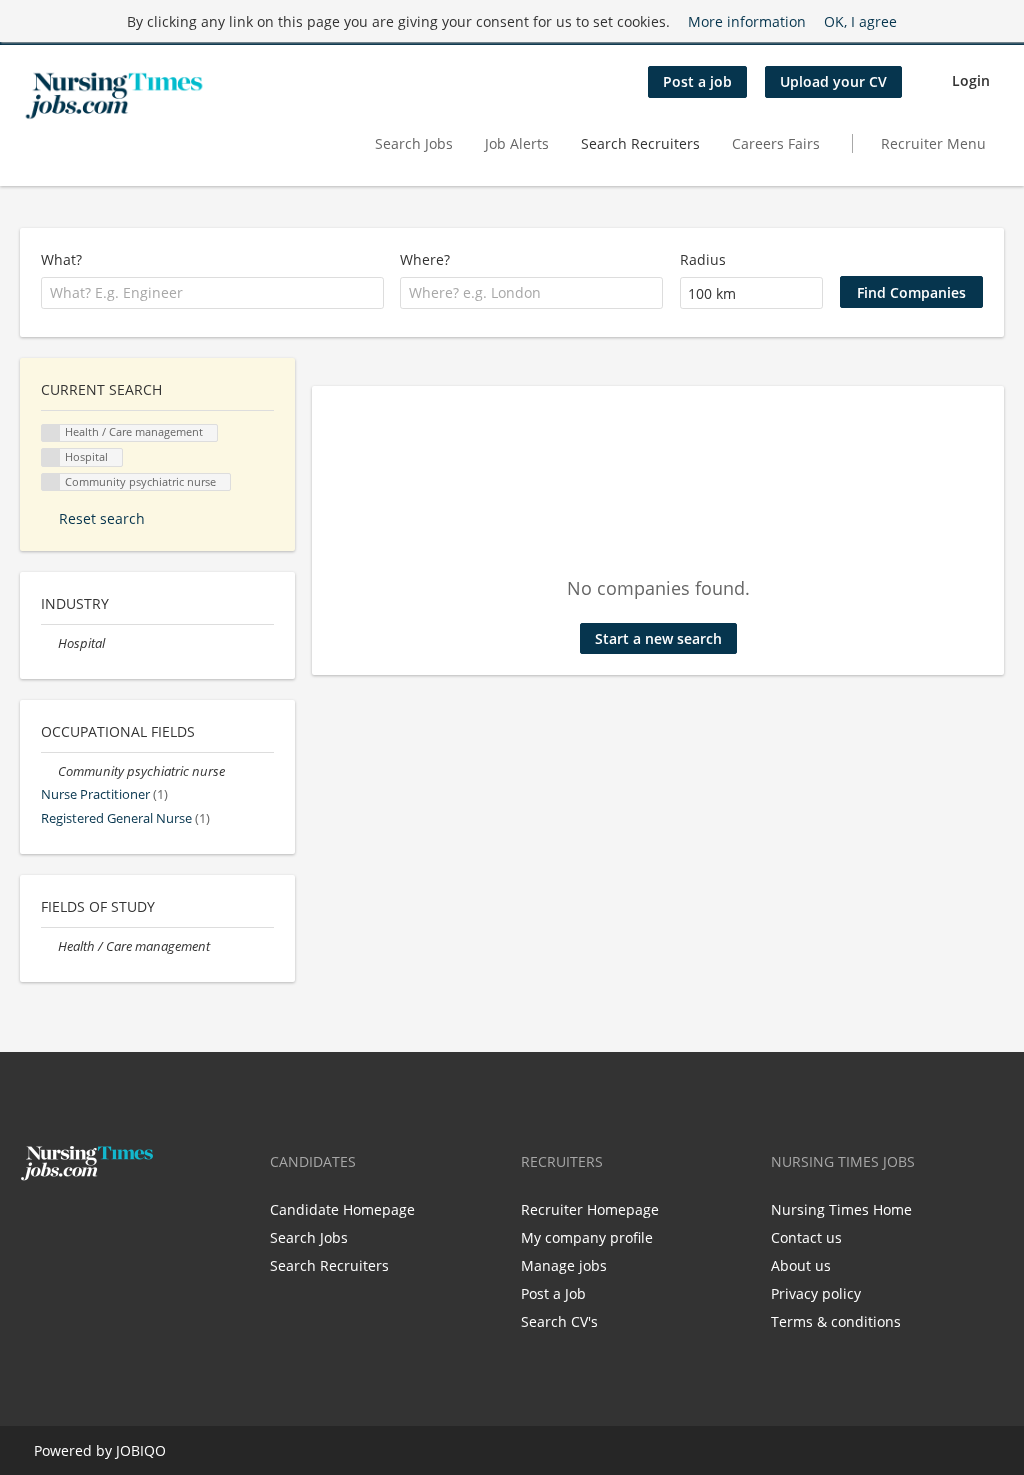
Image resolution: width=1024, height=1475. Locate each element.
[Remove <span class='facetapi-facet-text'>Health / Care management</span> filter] (51, 433)
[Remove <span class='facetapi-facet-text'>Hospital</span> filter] (51, 457)
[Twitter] (67, 1223)
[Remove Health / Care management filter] (49, 946)
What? (61, 259)
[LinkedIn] (97, 1223)
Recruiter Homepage (590, 1209)
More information (747, 21)
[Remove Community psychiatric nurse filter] (49, 771)
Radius (703, 259)
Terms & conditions (836, 1321)
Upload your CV (833, 81)
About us (801, 1265)
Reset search (102, 518)
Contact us (806, 1237)
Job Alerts (517, 143)
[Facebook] (34, 1223)
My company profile (587, 1237)
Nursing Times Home (841, 1209)
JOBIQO (141, 1450)
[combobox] (212, 293)
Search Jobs (414, 143)
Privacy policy (816, 1293)
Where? (425, 259)
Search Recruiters (640, 143)
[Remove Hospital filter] (49, 643)
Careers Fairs (776, 143)
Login (971, 80)
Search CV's (559, 1321)
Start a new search (658, 638)
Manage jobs (564, 1265)
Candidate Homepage (342, 1209)
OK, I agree (860, 21)
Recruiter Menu (933, 143)
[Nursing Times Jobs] (114, 96)
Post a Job (553, 1293)
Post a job (697, 81)
